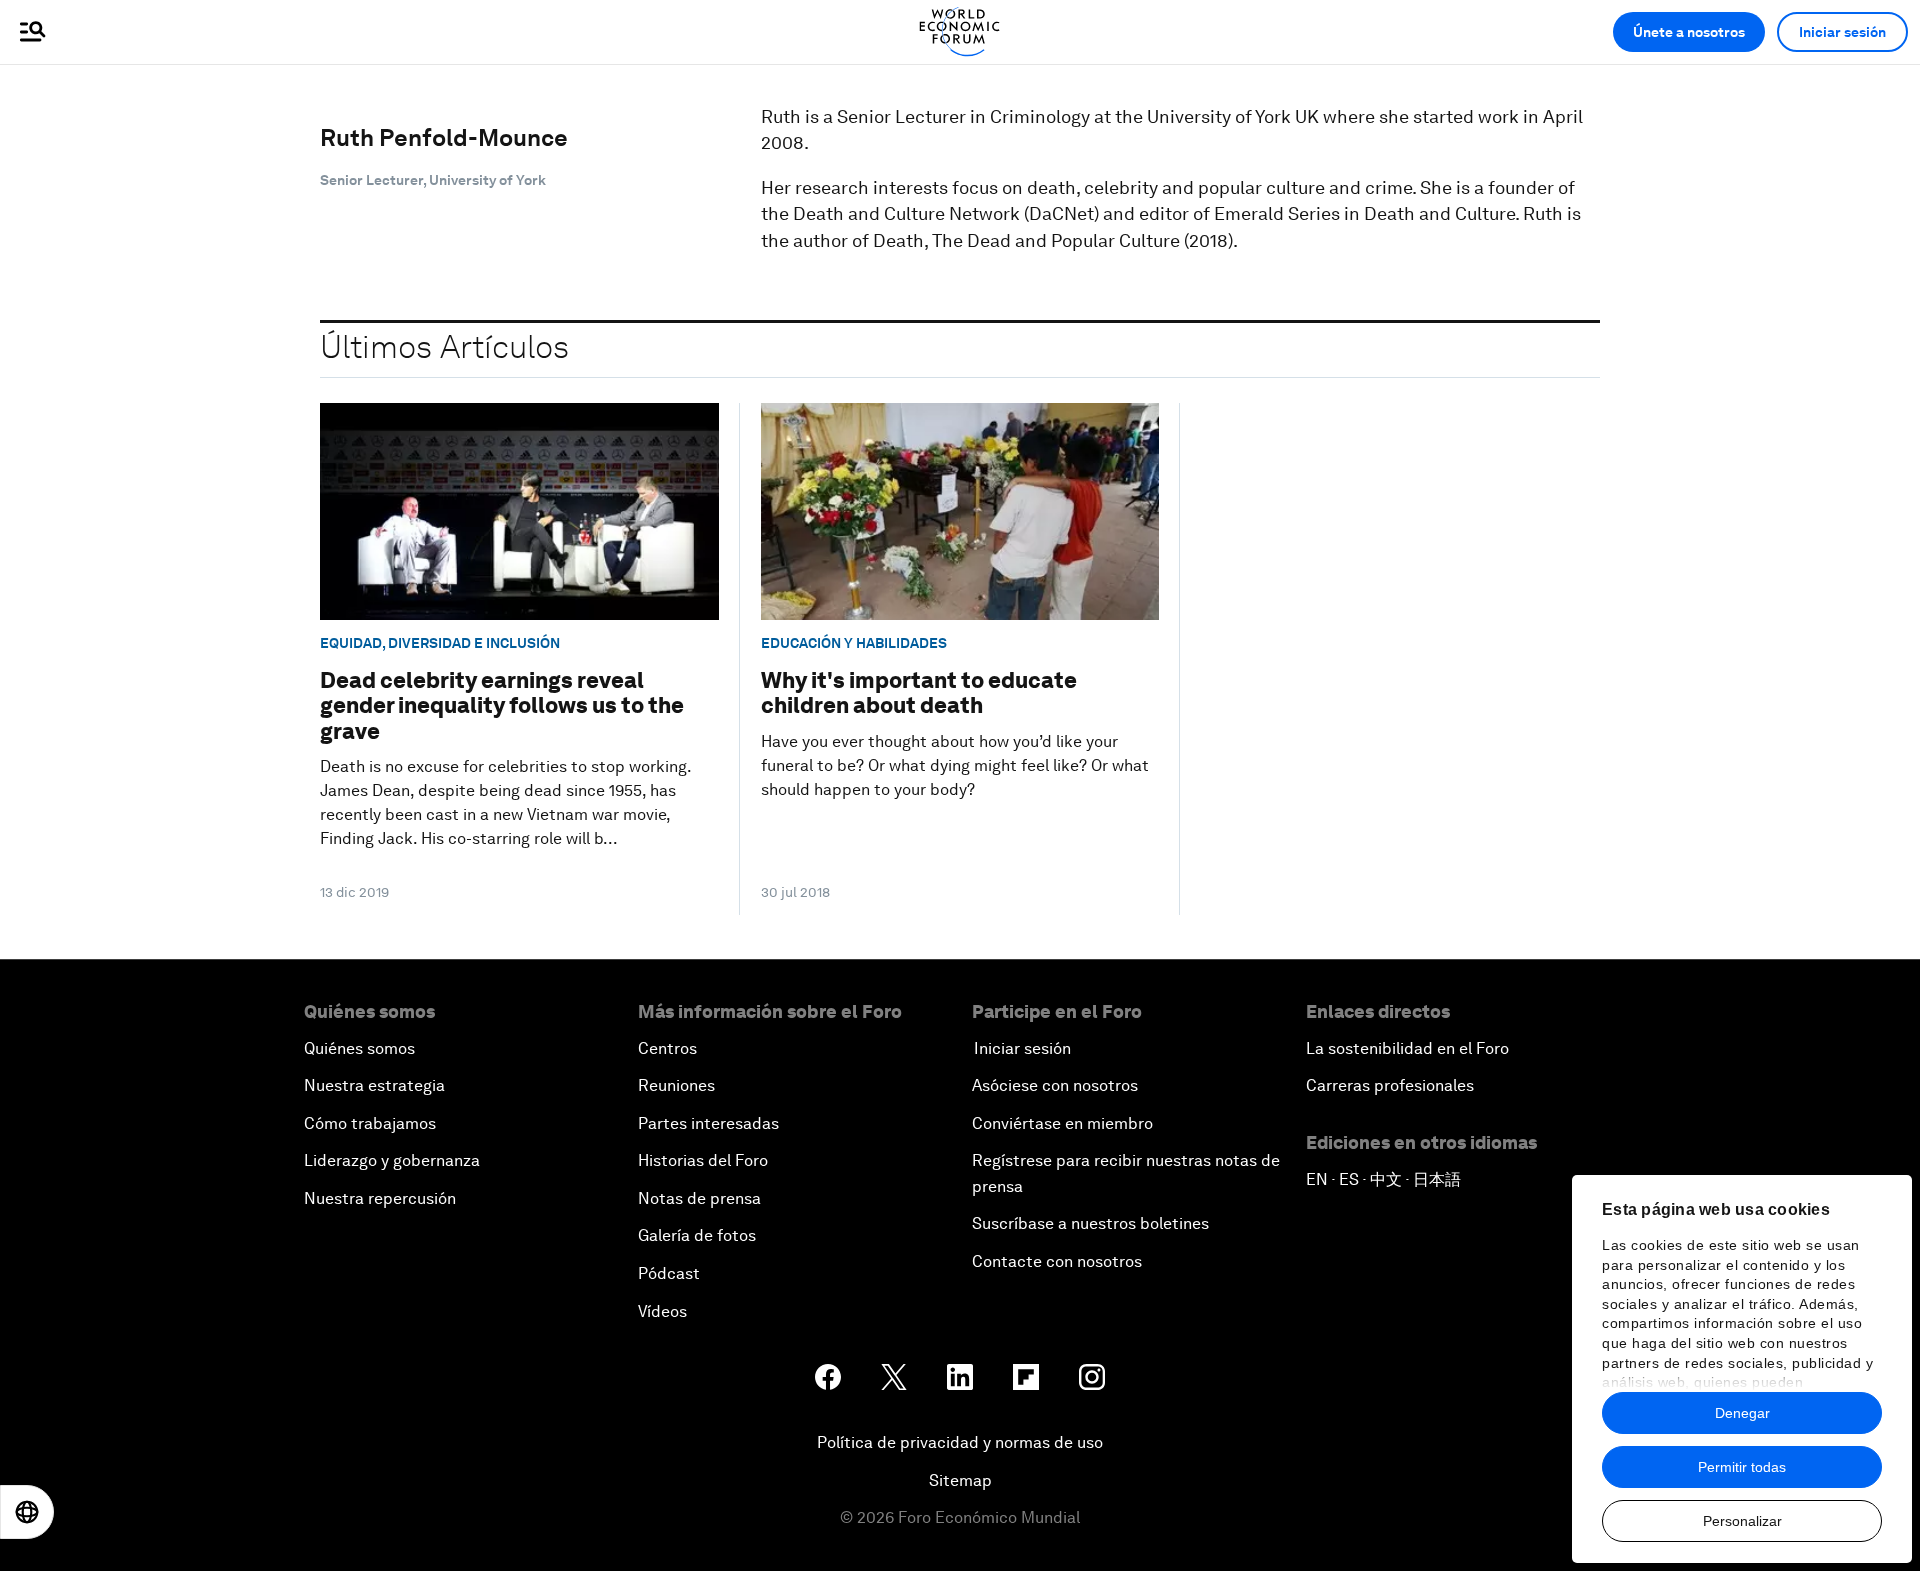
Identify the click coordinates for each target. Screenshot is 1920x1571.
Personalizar (1742, 1521)
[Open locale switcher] (27, 1512)
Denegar (1742, 1413)
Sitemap (960, 1480)
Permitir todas (1742, 1467)
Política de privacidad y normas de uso (960, 1442)
